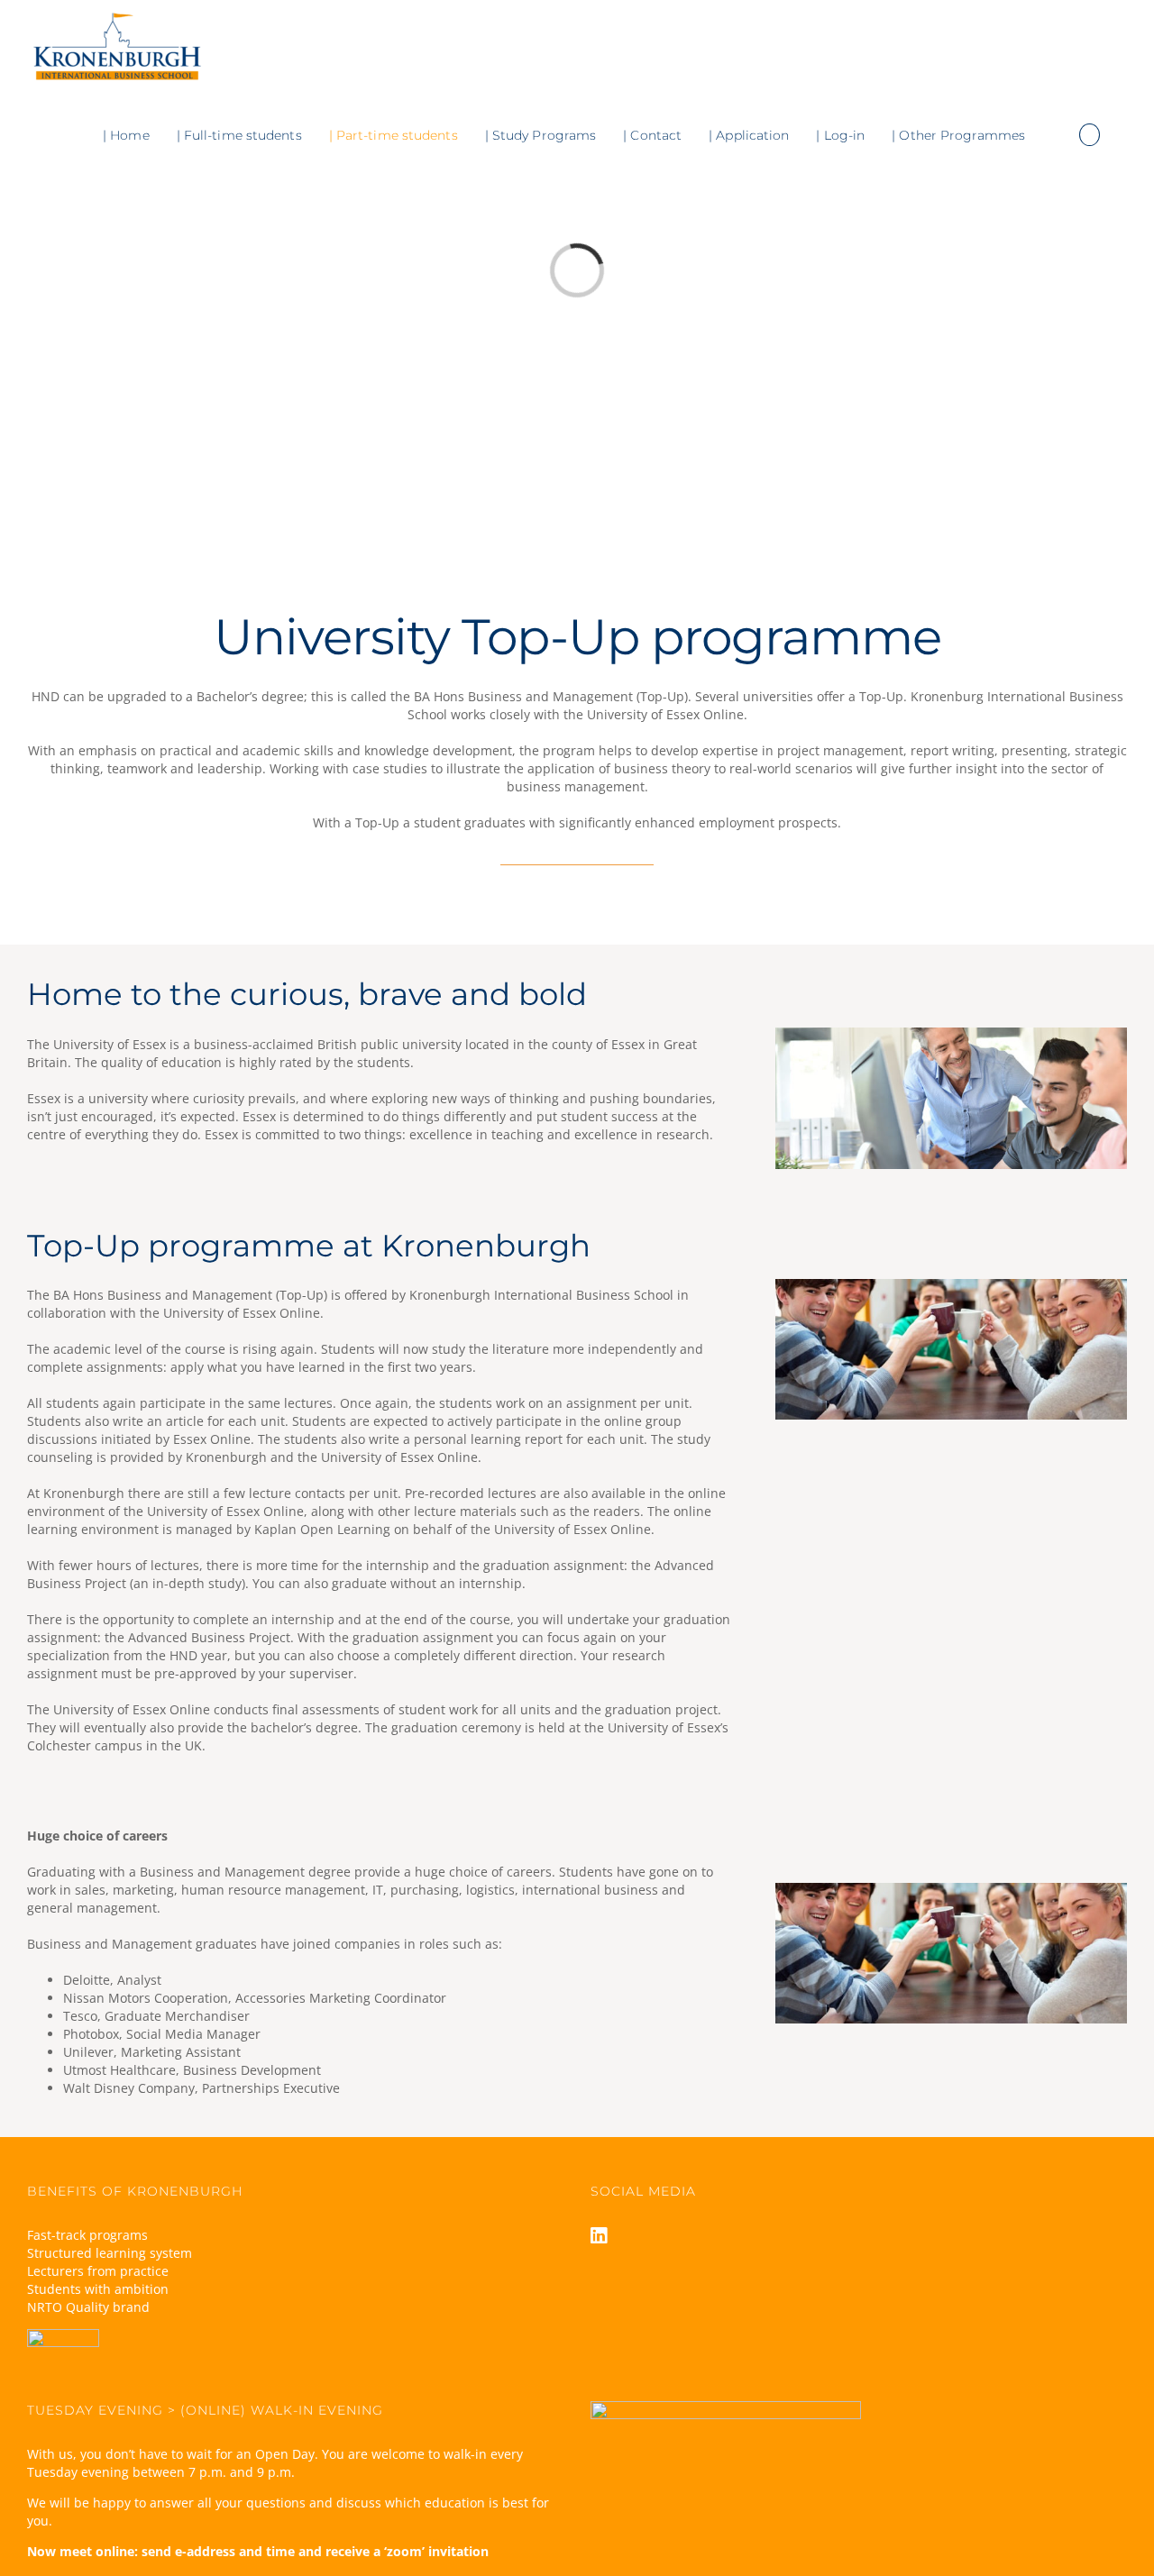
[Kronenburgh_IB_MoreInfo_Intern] (951, 1033)
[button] (1090, 135)
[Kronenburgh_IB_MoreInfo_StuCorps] (951, 1285)
